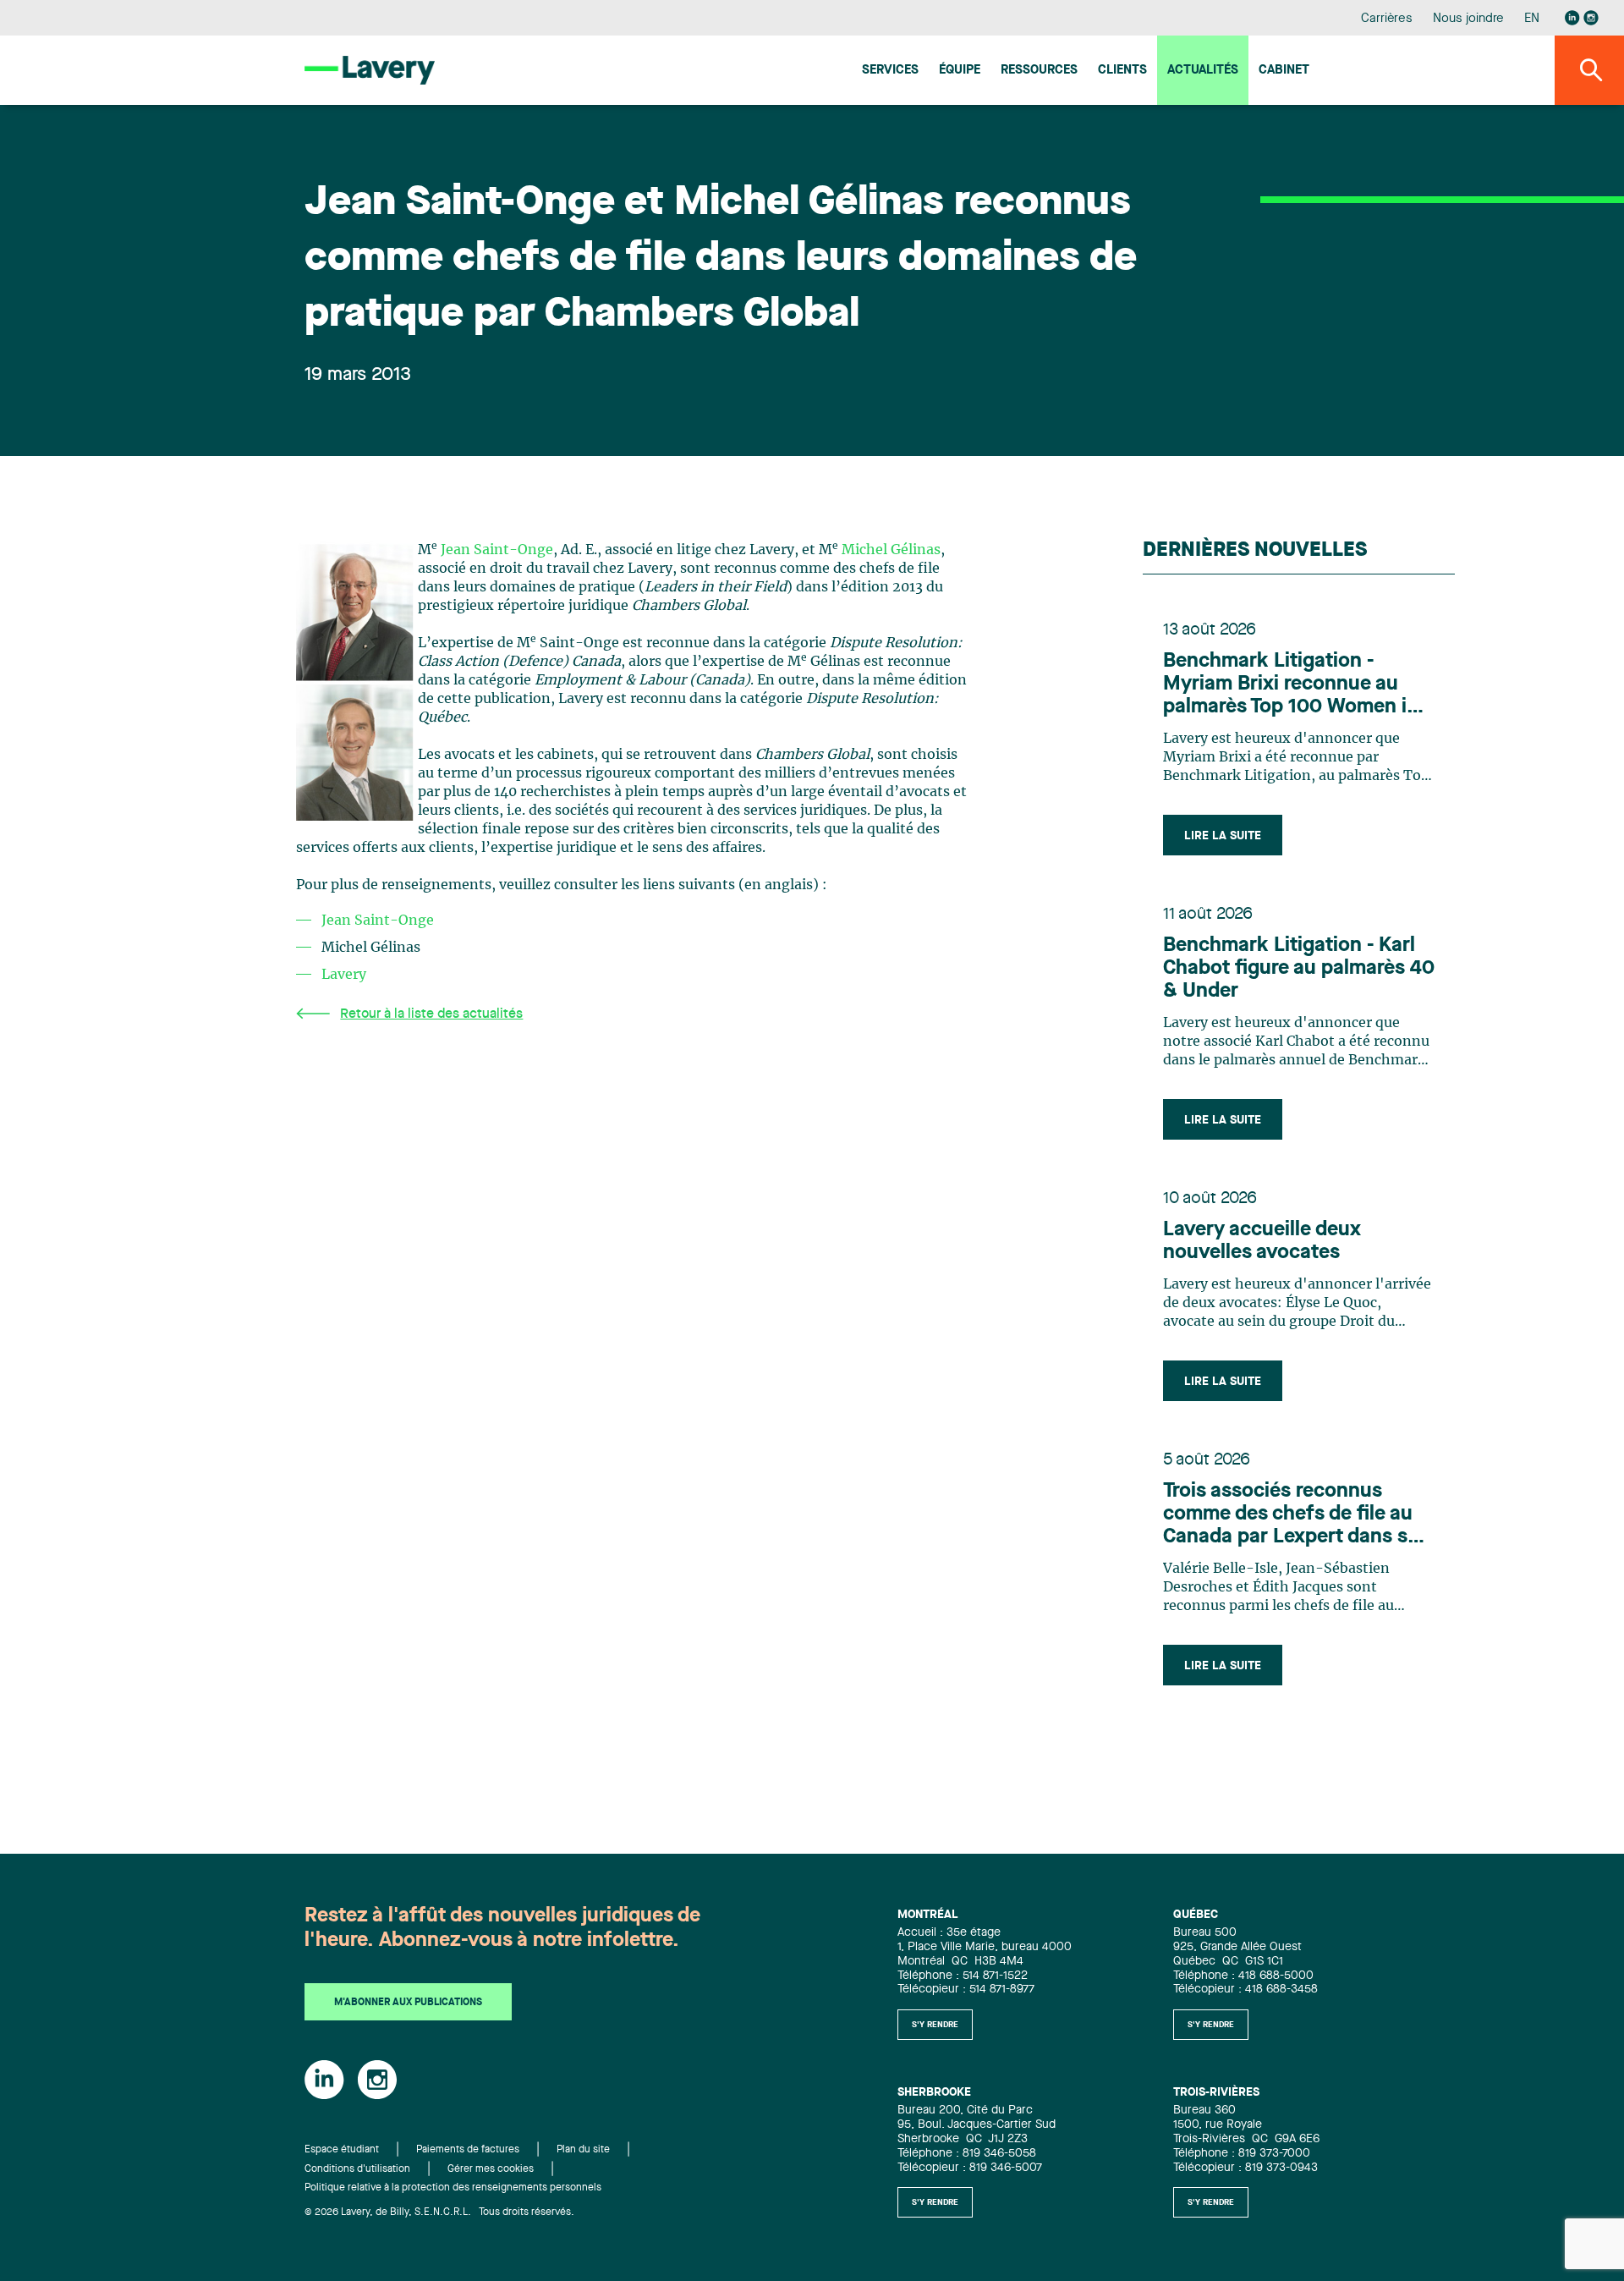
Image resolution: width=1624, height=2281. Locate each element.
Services (890, 71)
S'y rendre (935, 2025)
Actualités (1203, 71)
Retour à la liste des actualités (431, 1014)
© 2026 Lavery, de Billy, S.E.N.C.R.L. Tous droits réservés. (439, 2212)
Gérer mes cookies (491, 2169)
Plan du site (583, 2150)
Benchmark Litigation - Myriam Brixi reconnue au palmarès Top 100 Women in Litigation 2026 (1291, 685)
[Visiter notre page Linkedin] (1572, 18)
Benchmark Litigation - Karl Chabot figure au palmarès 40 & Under (1299, 969)
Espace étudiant (342, 2150)
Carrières (1387, 19)
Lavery (344, 975)
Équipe (960, 71)
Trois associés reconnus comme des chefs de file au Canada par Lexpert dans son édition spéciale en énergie (1297, 1515)
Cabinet (1284, 71)
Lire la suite (1223, 836)
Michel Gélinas (891, 550)
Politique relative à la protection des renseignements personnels (453, 2188)
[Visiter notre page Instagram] (1591, 18)
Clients (1122, 71)
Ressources (1039, 71)
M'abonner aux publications (408, 2003)
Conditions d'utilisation (357, 2169)
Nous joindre (1468, 19)
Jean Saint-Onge (497, 550)
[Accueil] (370, 70)
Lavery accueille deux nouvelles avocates (1262, 1242)
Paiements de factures (468, 2150)
